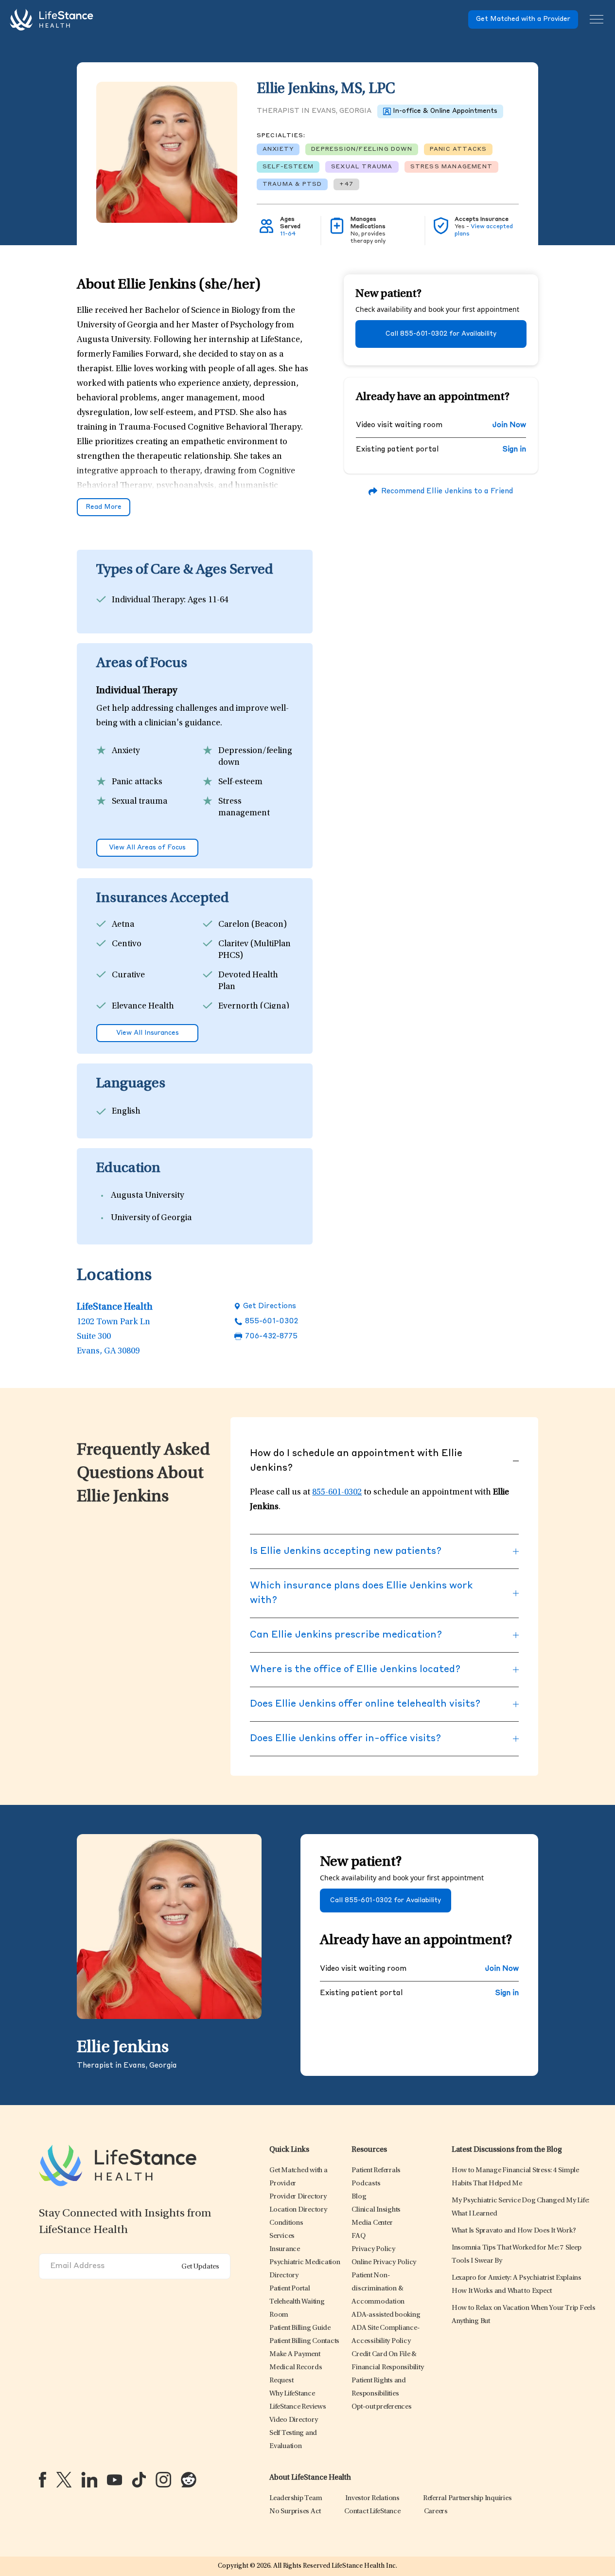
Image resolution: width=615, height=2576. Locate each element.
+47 (346, 184)
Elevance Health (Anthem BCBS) (143, 1012)
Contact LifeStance (372, 2512)
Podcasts (366, 2184)
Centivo (127, 944)
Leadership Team (296, 2498)
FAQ (358, 2236)
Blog (359, 2197)
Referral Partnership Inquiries (467, 2498)
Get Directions (270, 1306)
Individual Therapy (148, 600)
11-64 (288, 234)
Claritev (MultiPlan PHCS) (255, 950)
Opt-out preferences (381, 2407)
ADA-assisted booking (386, 2315)
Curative (128, 975)
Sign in (514, 450)
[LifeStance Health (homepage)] (52, 19)
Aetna (123, 925)
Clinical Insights (376, 2210)
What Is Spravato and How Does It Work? (514, 2231)
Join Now (509, 425)
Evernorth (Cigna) (254, 1007)
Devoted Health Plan (248, 981)
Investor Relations (372, 2498)
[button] (298, 2197)
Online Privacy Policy (384, 2262)
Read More (104, 507)
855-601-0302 (272, 1322)
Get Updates (200, 2267)
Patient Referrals (376, 2171)
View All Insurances (148, 1033)
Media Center (372, 2223)
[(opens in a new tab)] (43, 2480)
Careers (436, 2512)
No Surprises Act (295, 2512)
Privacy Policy (373, 2249)
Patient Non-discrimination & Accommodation (378, 2289)
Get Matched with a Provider (523, 19)
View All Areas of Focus (147, 848)
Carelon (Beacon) (253, 925)
